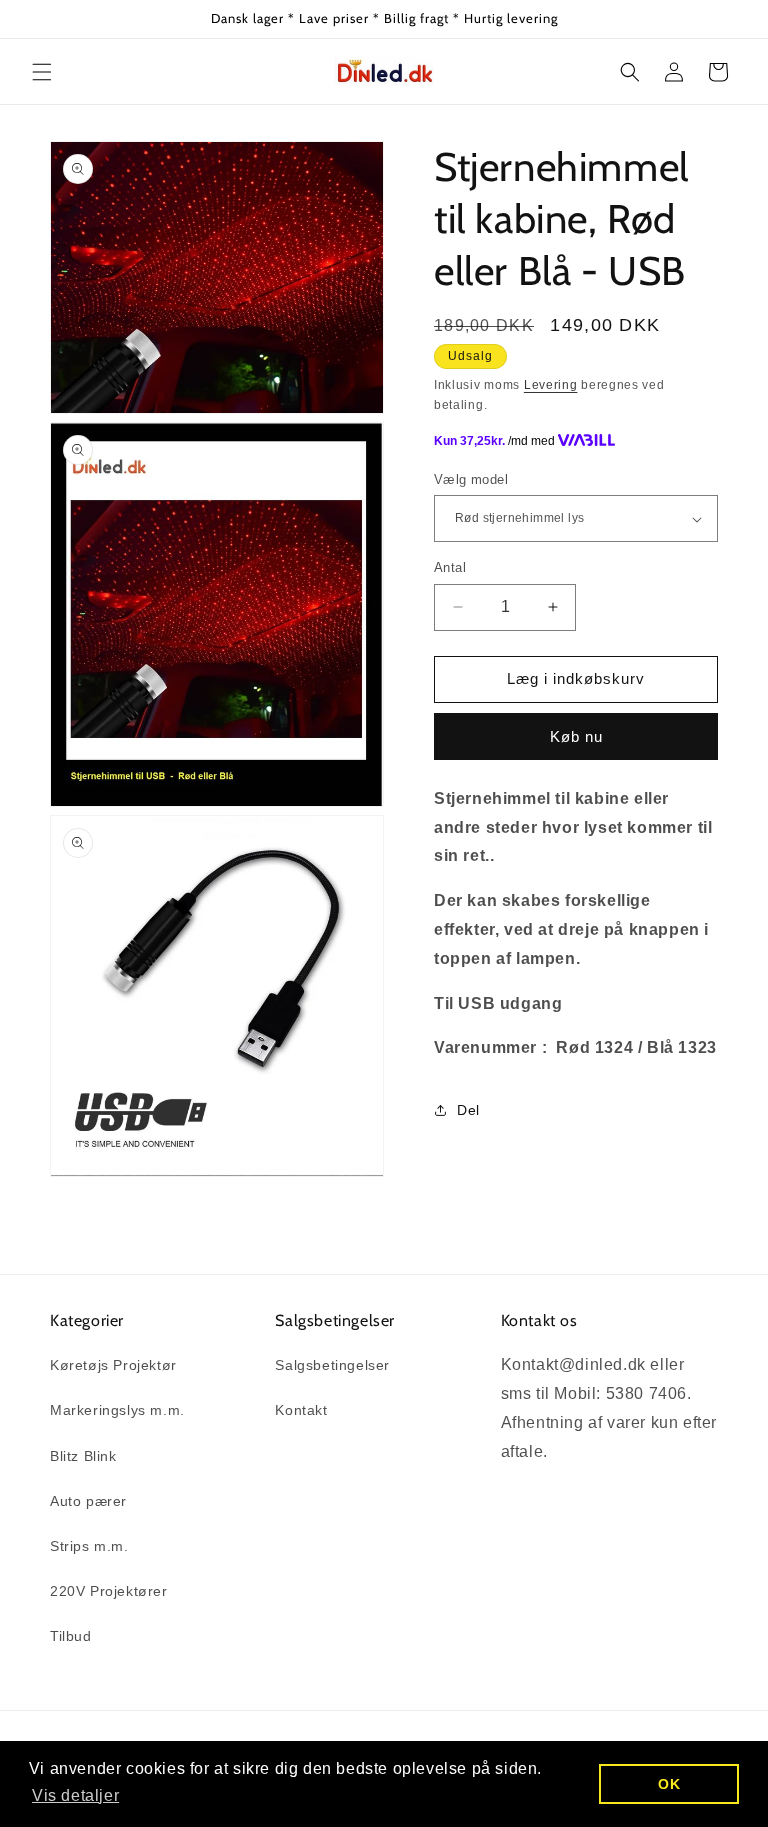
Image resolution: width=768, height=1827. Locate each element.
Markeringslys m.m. (117, 1410)
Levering (551, 385)
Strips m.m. (89, 1546)
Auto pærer (88, 1501)
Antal (450, 567)
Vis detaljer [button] (75, 1795)
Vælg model (471, 479)
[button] (42, 72)
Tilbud (71, 1636)
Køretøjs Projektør (113, 1365)
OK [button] (669, 1784)
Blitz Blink (83, 1456)
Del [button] (468, 1110)
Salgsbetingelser (332, 1365)
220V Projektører (109, 1591)
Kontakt (301, 1410)
